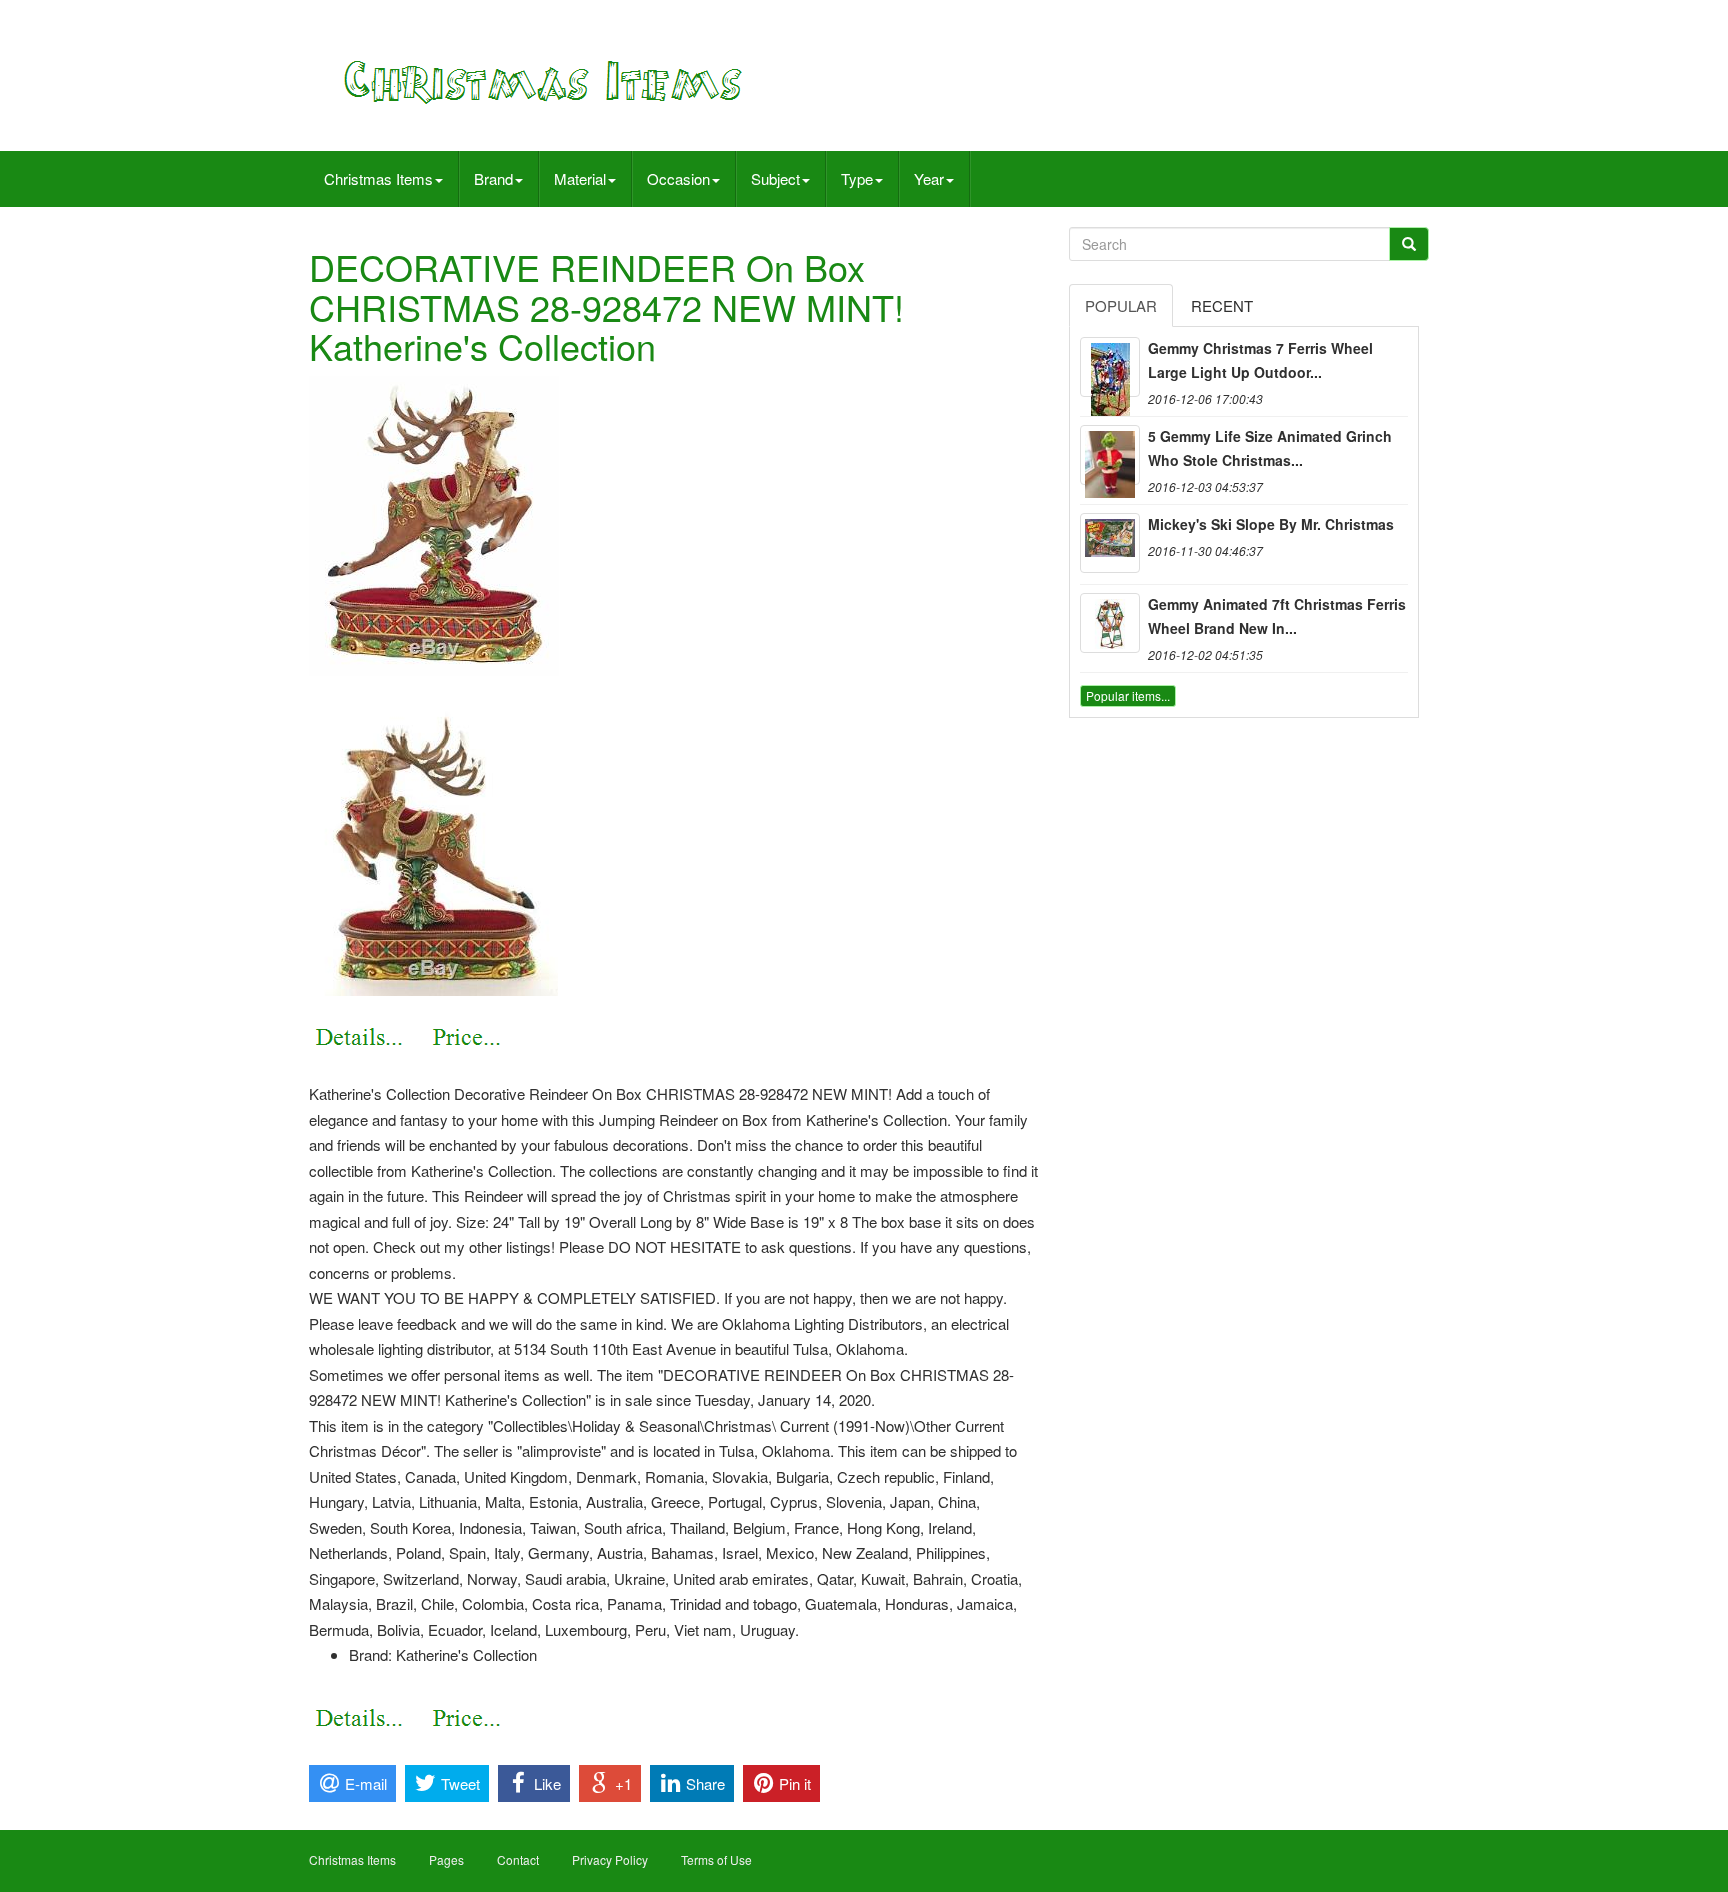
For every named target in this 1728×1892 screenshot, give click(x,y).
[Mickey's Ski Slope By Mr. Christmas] (1110, 543)
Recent (1222, 305)
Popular (1121, 305)
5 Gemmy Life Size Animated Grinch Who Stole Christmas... (1270, 448)
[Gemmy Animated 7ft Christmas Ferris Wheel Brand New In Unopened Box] (1110, 623)
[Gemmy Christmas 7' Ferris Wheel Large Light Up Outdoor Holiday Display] (1110, 367)
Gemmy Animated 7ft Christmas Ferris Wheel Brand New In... (1277, 616)
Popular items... (1128, 695)
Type (857, 178)
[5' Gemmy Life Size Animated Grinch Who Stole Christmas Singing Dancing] (1110, 455)
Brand (493, 178)
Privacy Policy (610, 1859)
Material (580, 178)
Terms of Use (716, 1859)
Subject (775, 178)
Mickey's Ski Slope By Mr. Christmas (1271, 524)
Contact (518, 1859)
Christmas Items (378, 178)
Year (929, 178)
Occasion (678, 178)
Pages (446, 1859)
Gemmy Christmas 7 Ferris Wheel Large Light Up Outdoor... (1260, 360)
